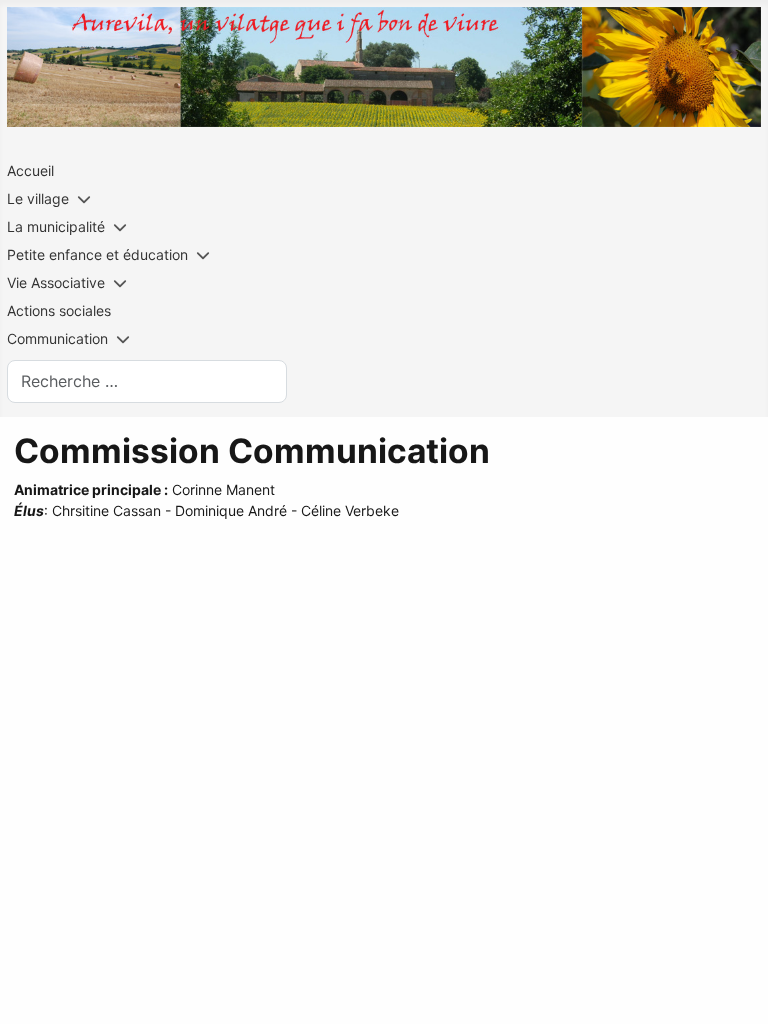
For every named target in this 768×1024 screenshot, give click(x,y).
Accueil (30, 170)
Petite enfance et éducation (97, 254)
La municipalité (56, 226)
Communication (57, 338)
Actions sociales (59, 310)
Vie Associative (56, 282)
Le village (38, 198)
